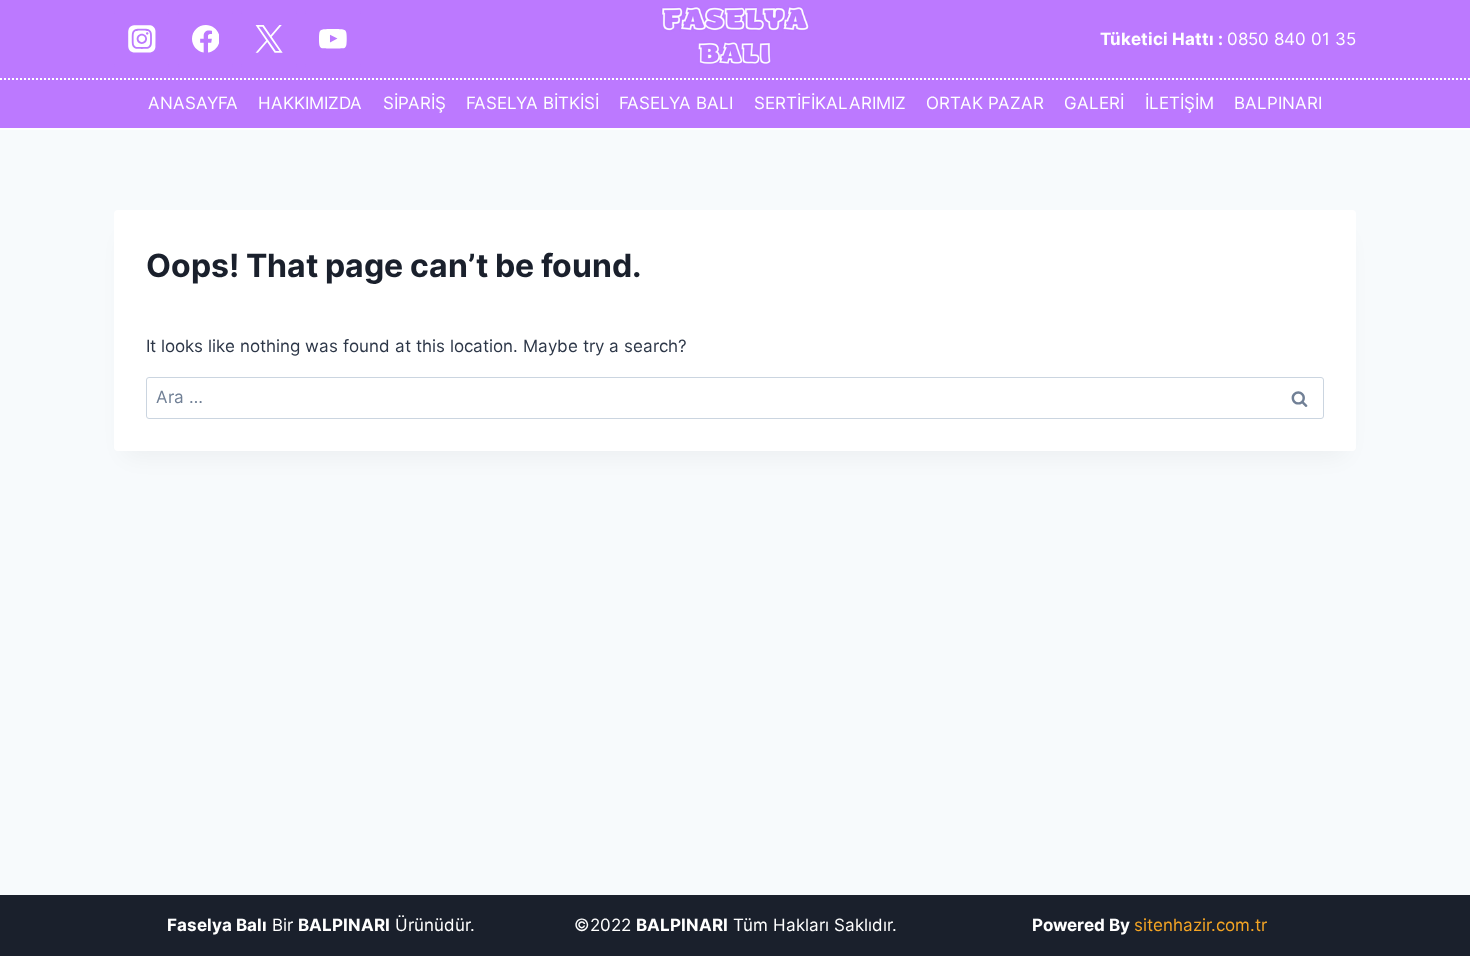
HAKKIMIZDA (310, 103)
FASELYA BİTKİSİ (532, 103)
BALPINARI (1278, 103)
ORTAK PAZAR (985, 103)
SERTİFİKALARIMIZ (830, 103)
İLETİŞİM (1179, 103)
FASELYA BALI (676, 103)
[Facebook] (205, 38)
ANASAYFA (193, 103)
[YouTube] (332, 38)
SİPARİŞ (414, 103)
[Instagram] (141, 38)
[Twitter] (268, 38)
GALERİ (1094, 103)
